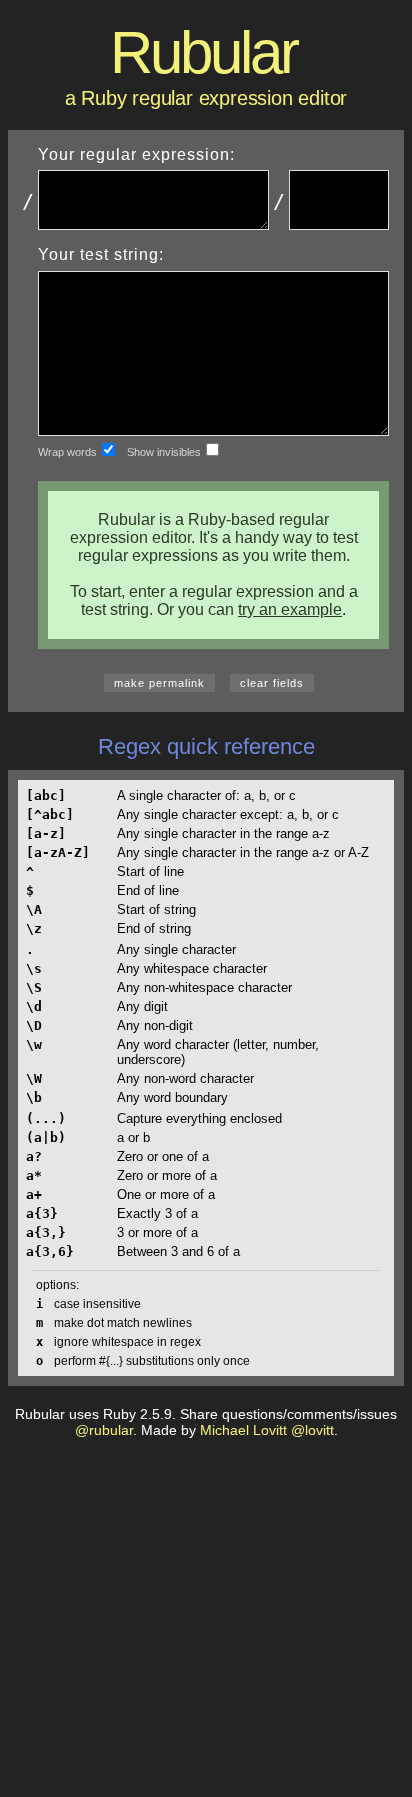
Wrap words (69, 452)
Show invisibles (165, 452)
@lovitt (312, 1430)
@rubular (104, 1430)
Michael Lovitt (243, 1430)
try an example (290, 609)
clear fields (272, 683)
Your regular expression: (136, 154)
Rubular (203, 52)
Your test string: (101, 254)
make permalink (159, 683)
